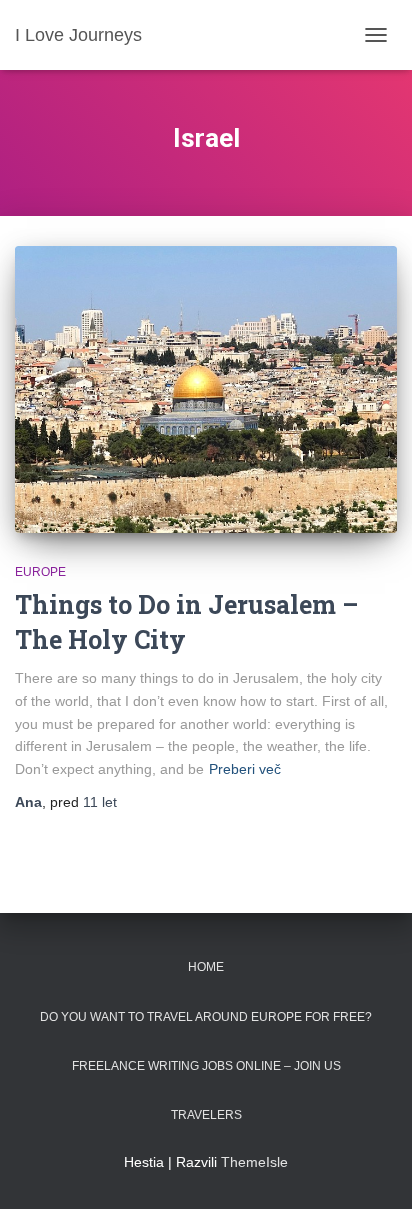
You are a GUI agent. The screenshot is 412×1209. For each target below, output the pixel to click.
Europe (40, 572)
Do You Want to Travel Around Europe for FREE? (206, 1017)
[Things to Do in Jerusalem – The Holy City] (206, 389)
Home (206, 967)
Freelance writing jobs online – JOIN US (206, 1066)
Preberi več (245, 769)
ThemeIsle (254, 1162)
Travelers (206, 1115)
